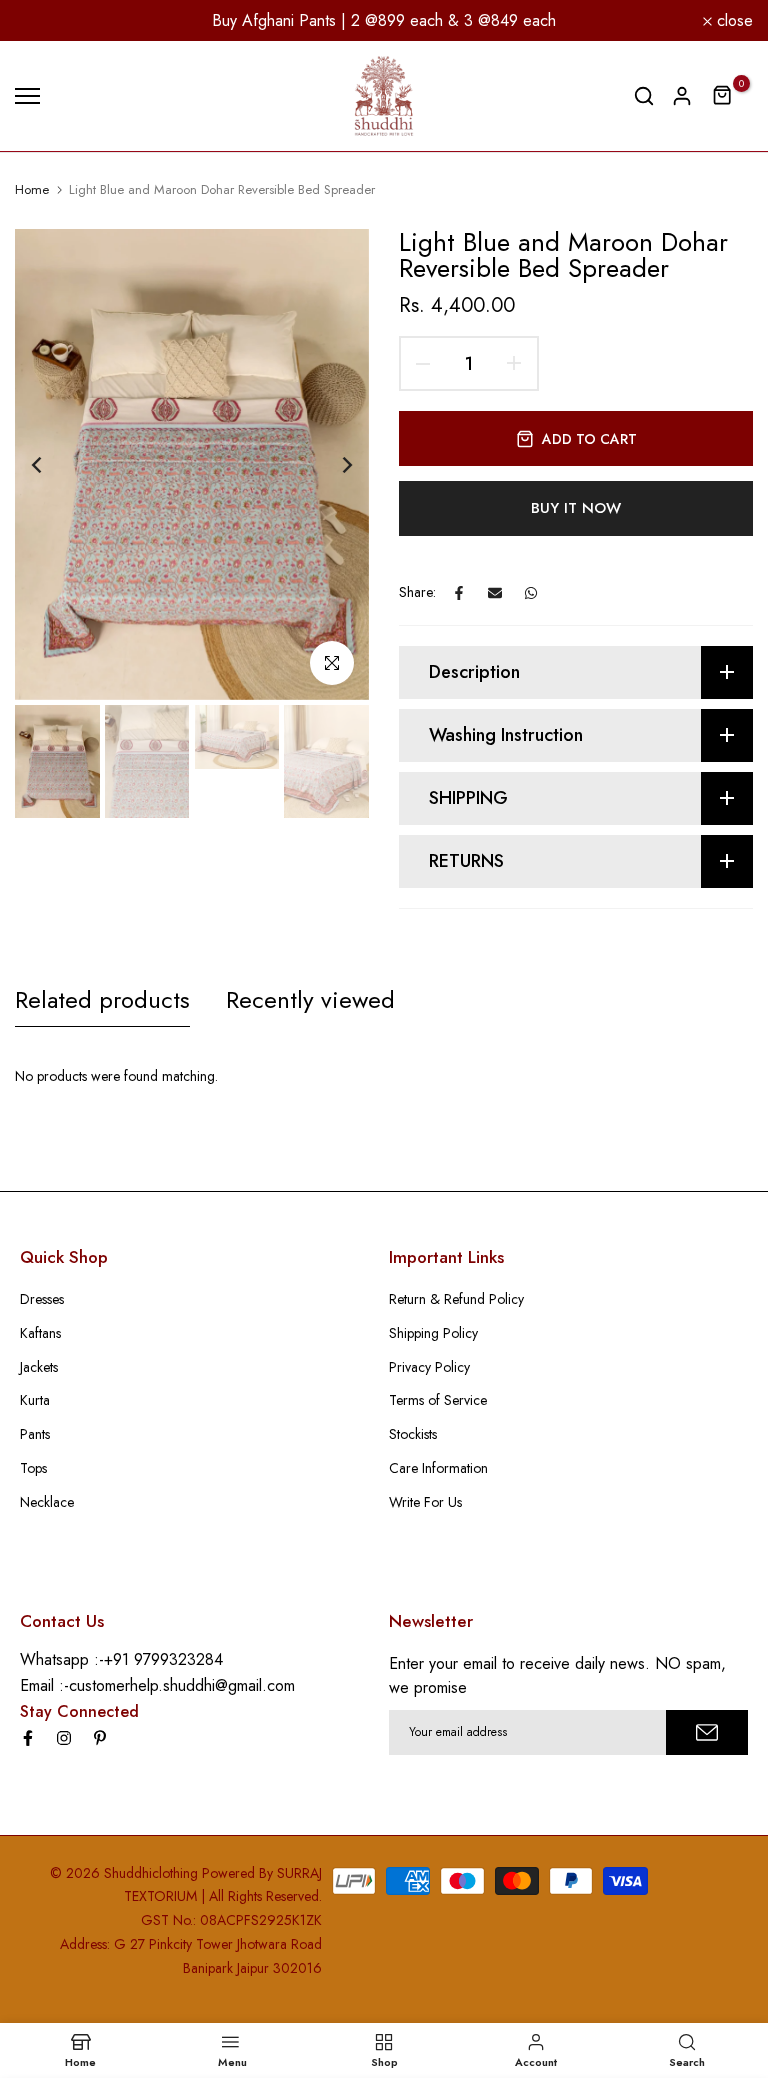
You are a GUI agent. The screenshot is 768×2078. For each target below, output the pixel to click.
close (44, 21)
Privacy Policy (429, 1367)
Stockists (413, 1434)
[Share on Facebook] (459, 593)
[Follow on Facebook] (28, 1738)
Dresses (42, 1299)
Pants (35, 1434)
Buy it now (576, 508)
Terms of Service (438, 1400)
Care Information (438, 1468)
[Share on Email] (495, 593)
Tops (33, 1468)
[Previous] (52, 464)
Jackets (39, 1367)
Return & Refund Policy (456, 1299)
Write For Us (425, 1502)
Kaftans (40, 1333)
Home (32, 190)
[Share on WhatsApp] (531, 593)
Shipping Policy (433, 1333)
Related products (102, 999)
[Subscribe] (707, 1732)
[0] (723, 96)
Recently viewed (310, 999)
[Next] (331, 464)
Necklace (47, 1502)
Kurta (35, 1400)
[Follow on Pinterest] (100, 1738)
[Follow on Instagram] (64, 1738)
